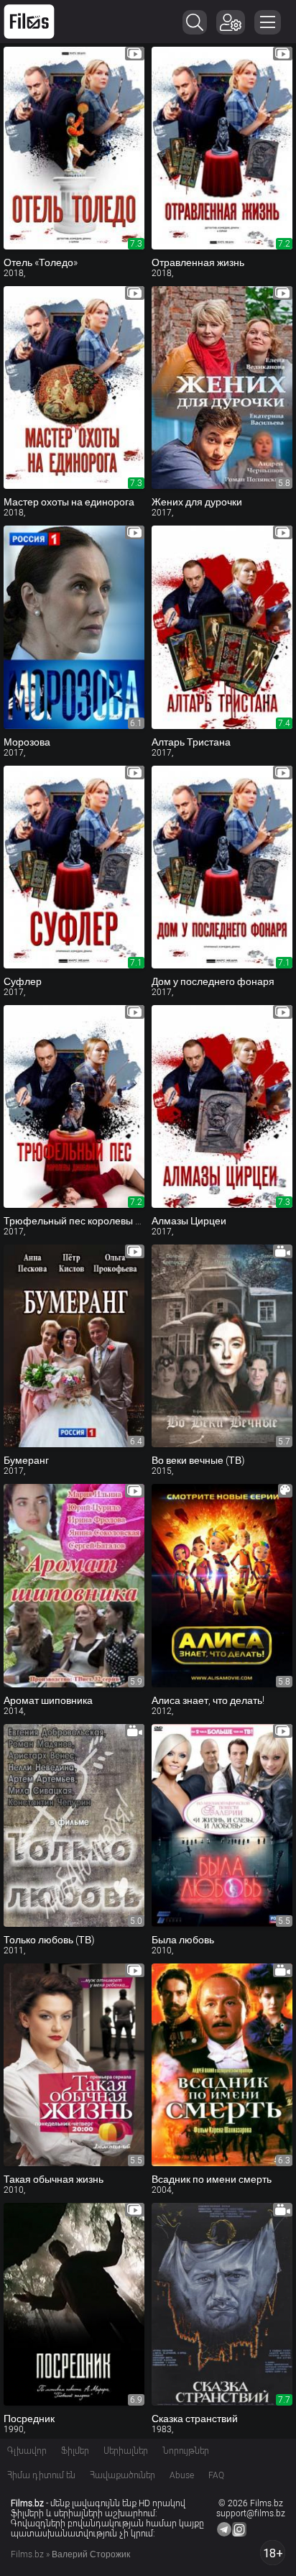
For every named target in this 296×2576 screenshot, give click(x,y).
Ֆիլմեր (75, 2451)
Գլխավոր (27, 2451)
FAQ (216, 2475)
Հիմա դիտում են (41, 2475)
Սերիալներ (126, 2451)
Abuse (182, 2475)
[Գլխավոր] (29, 22)
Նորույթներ (186, 2451)
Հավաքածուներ (122, 2475)
